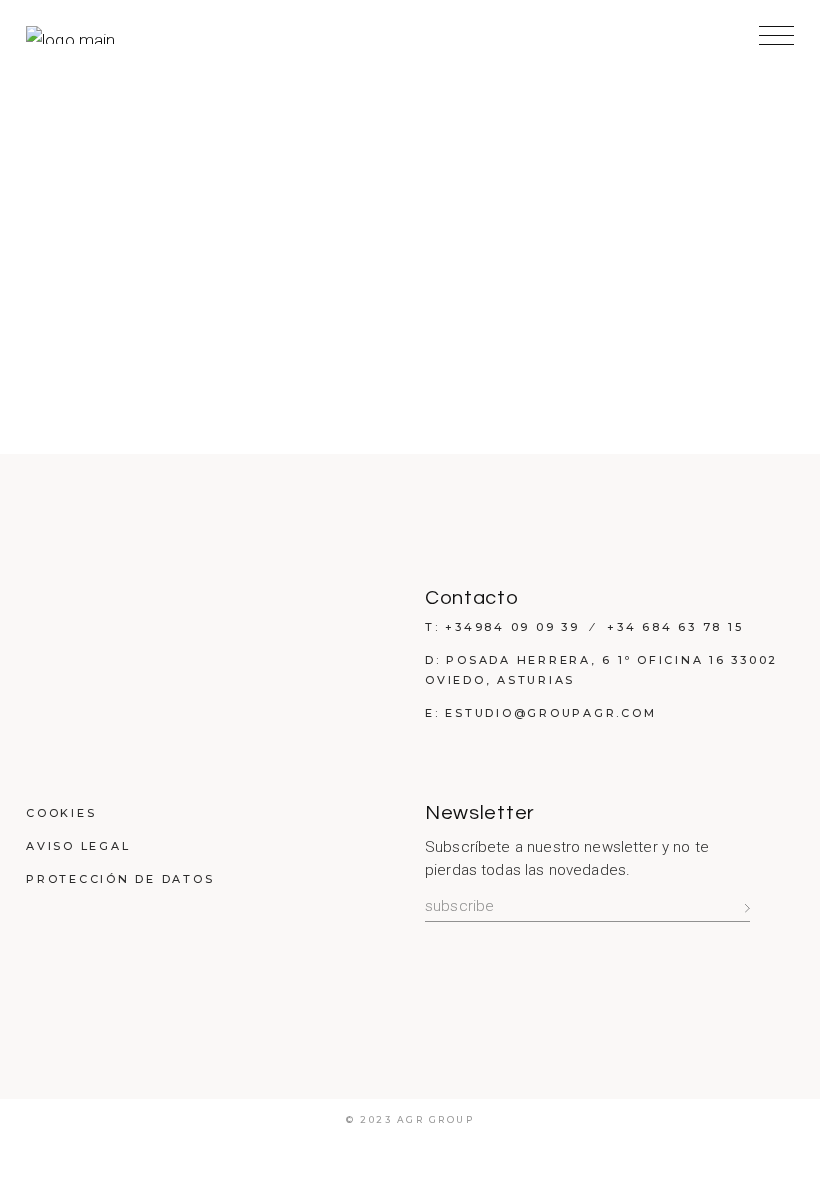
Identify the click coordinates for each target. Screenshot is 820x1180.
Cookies (61, 813)
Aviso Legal (78, 846)
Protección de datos (120, 879)
